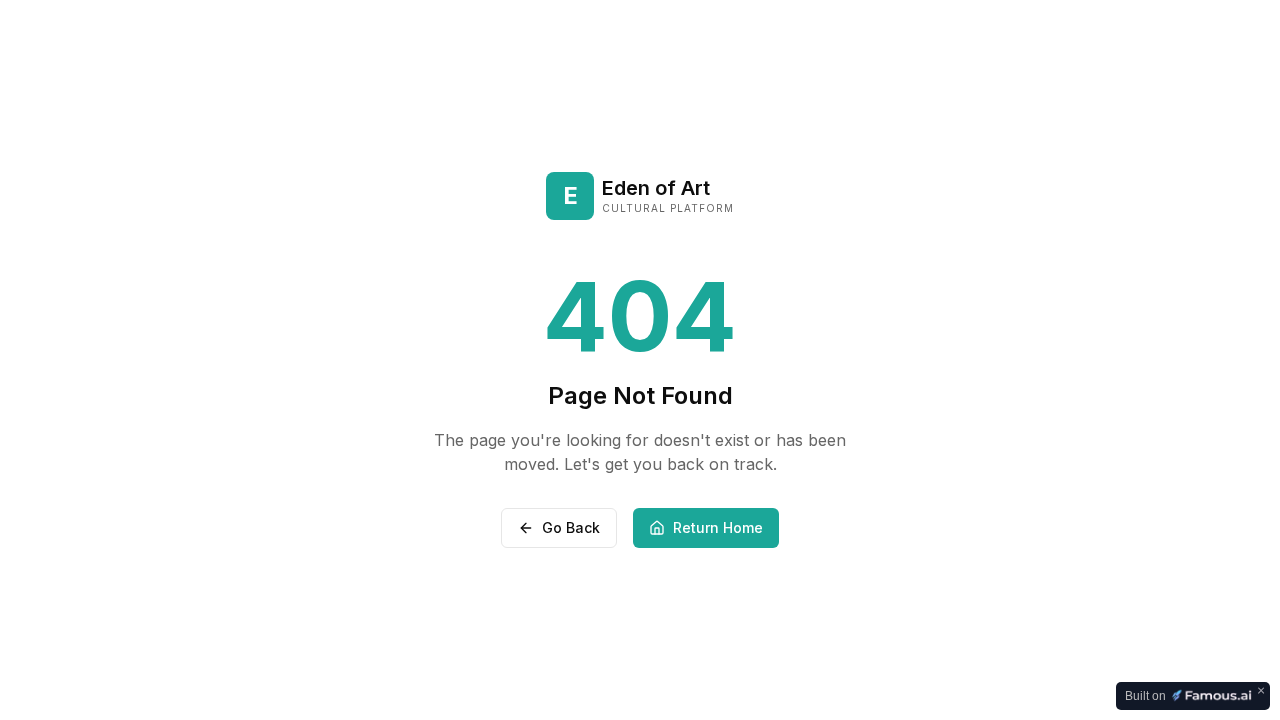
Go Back (571, 527)
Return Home (718, 527)
